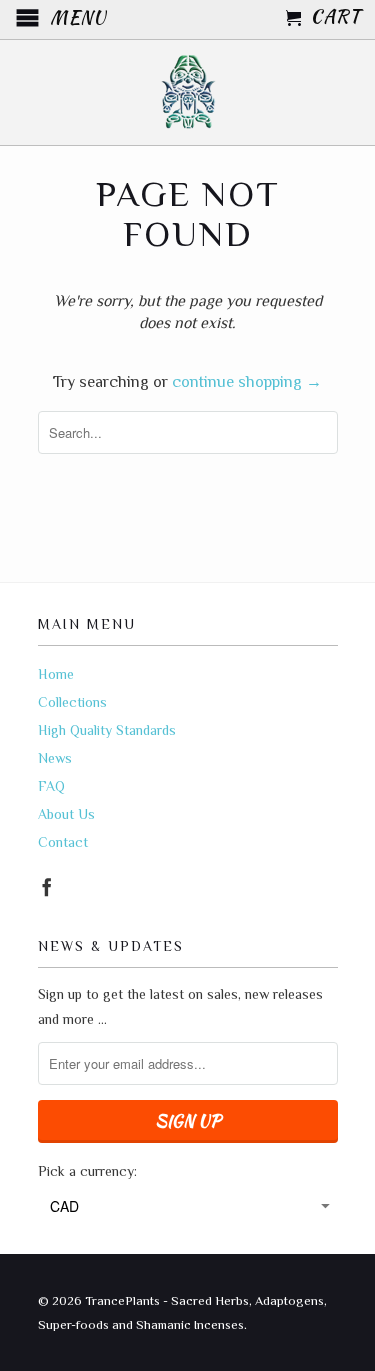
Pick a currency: (87, 1171)
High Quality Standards (107, 730)
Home (56, 674)
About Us (66, 814)
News (55, 758)
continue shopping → (247, 382)
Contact (63, 842)
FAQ (51, 786)
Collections (72, 702)
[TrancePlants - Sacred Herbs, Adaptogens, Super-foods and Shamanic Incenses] (188, 92)
